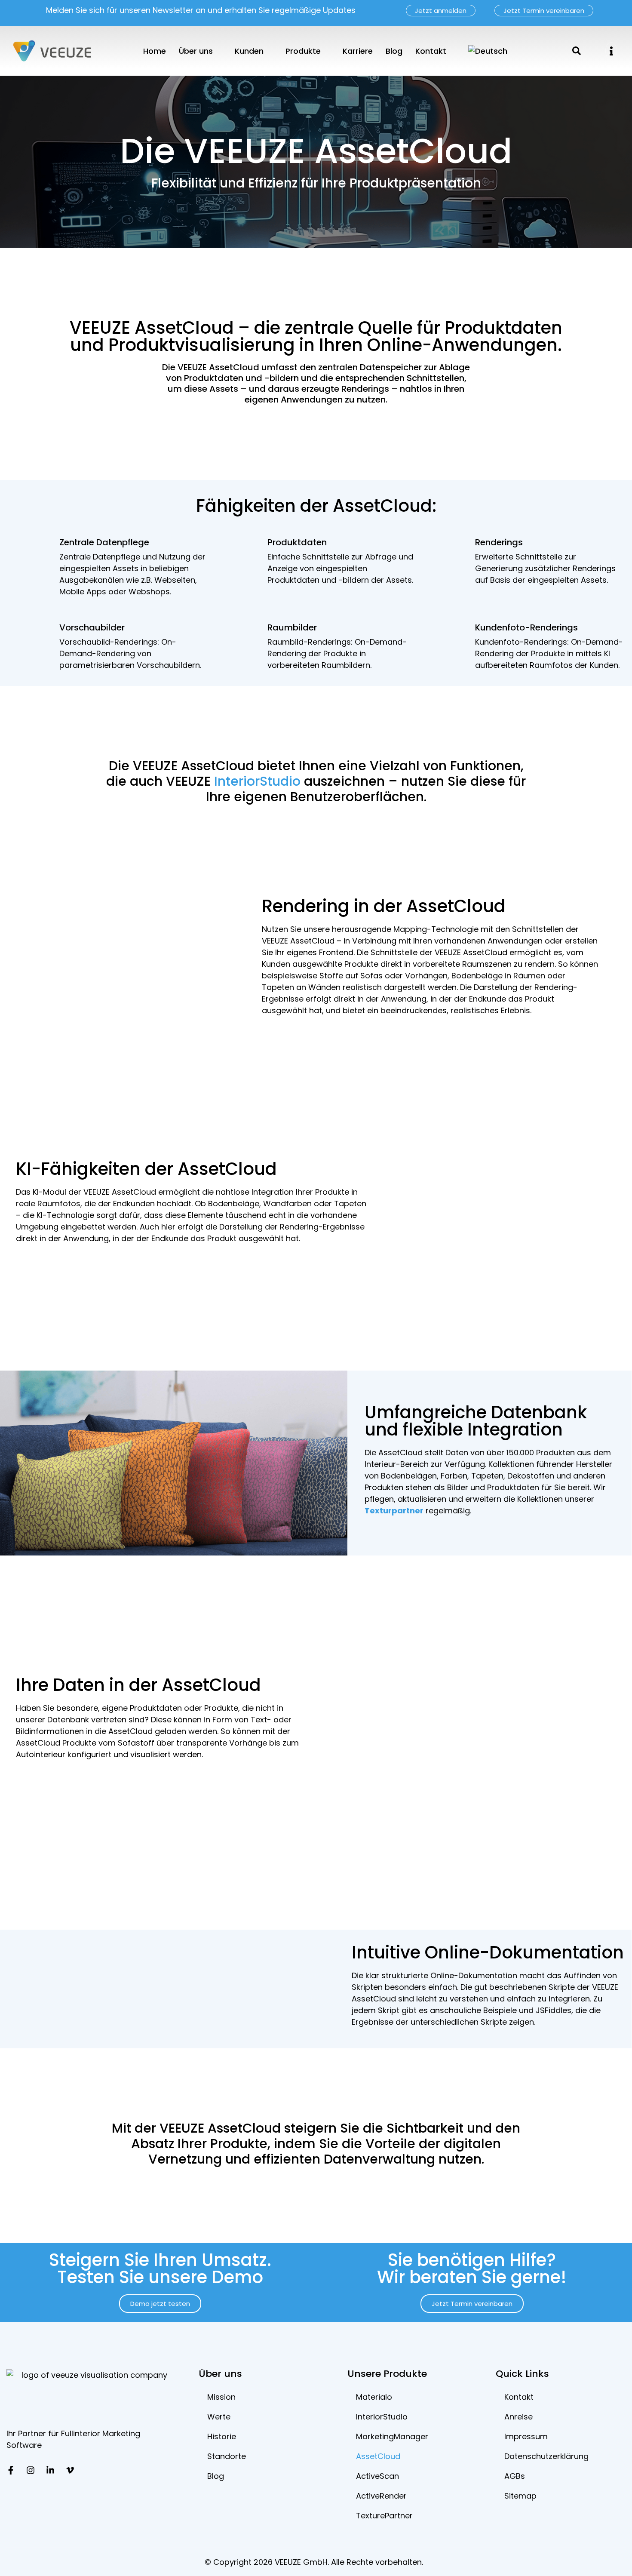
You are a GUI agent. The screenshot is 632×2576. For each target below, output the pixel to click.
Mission (221, 2397)
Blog (394, 51)
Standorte (227, 2456)
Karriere (358, 51)
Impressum (526, 2436)
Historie (222, 2436)
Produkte (303, 51)
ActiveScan (377, 2476)
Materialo (374, 2397)
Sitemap (520, 2496)
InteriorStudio (257, 781)
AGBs (515, 2476)
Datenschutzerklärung (546, 2456)
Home (155, 51)
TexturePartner (384, 2516)
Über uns (196, 51)
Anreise (518, 2417)
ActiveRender (381, 2496)
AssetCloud (378, 2456)
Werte (219, 2417)
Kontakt (431, 51)
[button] (611, 51)
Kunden (249, 51)
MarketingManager (392, 2436)
